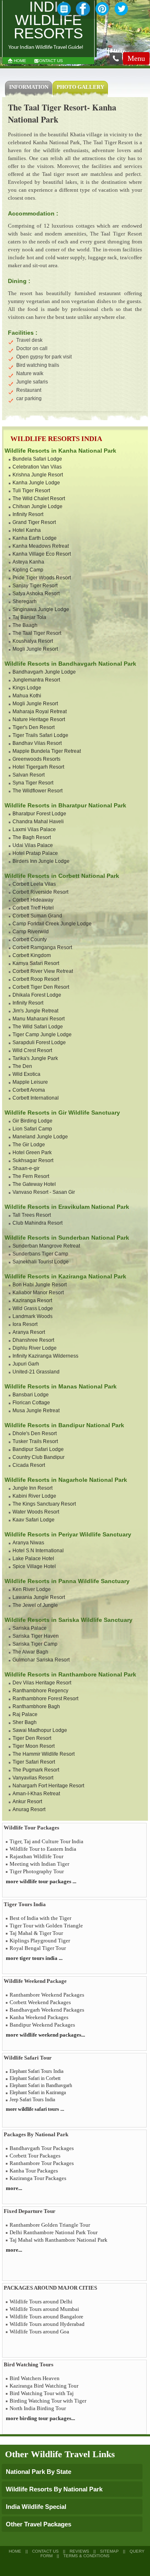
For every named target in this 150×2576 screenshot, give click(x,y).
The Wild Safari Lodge (38, 1027)
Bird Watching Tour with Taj (42, 2393)
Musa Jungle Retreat (36, 1411)
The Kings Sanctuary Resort (44, 1504)
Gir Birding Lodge (32, 1121)
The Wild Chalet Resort (39, 499)
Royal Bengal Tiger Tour (38, 1948)
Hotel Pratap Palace (35, 853)
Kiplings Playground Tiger (40, 1941)
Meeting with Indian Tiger (39, 1864)
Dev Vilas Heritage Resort (42, 1683)
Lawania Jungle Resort (39, 1597)
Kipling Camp (28, 570)
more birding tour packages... (40, 2418)
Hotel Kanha (27, 530)
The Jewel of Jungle (35, 1605)
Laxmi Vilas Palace (34, 829)
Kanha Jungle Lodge (36, 483)
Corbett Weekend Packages (40, 2002)
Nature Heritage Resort (39, 719)
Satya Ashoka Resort (36, 594)
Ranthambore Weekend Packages (47, 1995)
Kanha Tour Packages (34, 2171)
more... (14, 2188)
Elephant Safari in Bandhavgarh (41, 2085)
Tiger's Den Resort (34, 727)
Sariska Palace (30, 1628)
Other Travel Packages (39, 2524)
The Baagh (25, 625)
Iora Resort (25, 1324)
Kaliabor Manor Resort (38, 1293)
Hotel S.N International (38, 1551)
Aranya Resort (29, 1332)
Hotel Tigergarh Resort (38, 767)
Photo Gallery (80, 87)
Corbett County (30, 940)
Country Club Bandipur (39, 1457)
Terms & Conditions (86, 2556)
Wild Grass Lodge (33, 1308)
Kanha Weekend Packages (39, 2017)
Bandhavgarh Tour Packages (42, 2148)
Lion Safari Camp (32, 1129)
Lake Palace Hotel (33, 1559)
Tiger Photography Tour (37, 1871)
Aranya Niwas (28, 1543)
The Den (22, 1066)
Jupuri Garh (26, 1364)
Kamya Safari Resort (36, 963)
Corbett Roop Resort (36, 979)
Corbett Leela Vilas (34, 884)
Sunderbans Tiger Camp (40, 1254)
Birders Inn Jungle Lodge (41, 861)
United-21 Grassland (36, 1372)
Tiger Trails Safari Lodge (40, 735)
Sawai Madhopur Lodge (40, 1730)
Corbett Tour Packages (35, 2156)
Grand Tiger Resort (34, 522)
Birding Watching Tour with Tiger (48, 2401)
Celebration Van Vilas (37, 467)
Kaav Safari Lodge (34, 1520)
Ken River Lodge (32, 1589)
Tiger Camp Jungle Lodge (42, 1035)
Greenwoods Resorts (36, 759)
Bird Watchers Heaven (35, 2378)
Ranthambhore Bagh (36, 1706)
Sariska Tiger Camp (35, 1644)
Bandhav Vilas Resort (37, 743)
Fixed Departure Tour (30, 2211)
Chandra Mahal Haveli (38, 822)
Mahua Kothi (27, 696)
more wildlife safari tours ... (35, 2109)
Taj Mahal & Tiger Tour (36, 1933)
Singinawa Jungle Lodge (41, 609)
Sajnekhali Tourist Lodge (41, 1262)
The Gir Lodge (29, 1145)
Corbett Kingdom (32, 955)
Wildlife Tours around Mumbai (44, 2309)
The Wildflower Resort (37, 791)
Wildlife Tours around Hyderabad (47, 2324)
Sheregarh (25, 601)
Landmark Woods (32, 1316)
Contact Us (50, 61)
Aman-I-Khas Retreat (36, 1794)
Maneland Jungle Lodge (40, 1137)
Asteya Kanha (28, 562)
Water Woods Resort (36, 1512)
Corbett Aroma (29, 1090)
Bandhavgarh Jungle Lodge (44, 672)
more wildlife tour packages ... (41, 1881)
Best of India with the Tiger (40, 1918)
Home (20, 61)
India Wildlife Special (36, 2507)
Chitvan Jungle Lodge (37, 506)
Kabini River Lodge (34, 1496)
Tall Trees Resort (32, 1215)
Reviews (79, 2551)
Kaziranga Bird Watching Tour (44, 2386)
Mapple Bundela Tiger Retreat (47, 751)
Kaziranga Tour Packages (38, 2178)
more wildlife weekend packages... (45, 2035)
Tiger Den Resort (32, 1738)
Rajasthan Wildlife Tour (36, 1856)
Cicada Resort (29, 1465)
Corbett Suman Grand (37, 916)
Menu (136, 58)
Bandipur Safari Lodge (38, 1449)
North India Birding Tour (38, 2408)
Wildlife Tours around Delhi (41, 2302)
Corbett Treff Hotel (33, 908)
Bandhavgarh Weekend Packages (47, 2010)
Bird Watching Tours (29, 2364)
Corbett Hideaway (33, 900)
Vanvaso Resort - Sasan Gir (44, 1192)
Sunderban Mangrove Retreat (46, 1246)
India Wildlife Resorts (48, 21)
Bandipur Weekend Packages (42, 2025)
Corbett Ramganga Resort (42, 947)
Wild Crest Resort (32, 1050)
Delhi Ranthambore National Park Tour (54, 2232)
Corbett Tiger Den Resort (41, 987)
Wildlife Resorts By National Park (54, 2489)
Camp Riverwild (31, 932)
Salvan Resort (29, 775)
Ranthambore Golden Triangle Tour (50, 2225)
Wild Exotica (26, 1074)
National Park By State (39, 2472)
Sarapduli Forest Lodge (39, 1042)
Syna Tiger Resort (33, 783)
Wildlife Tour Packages (31, 1828)
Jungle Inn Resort (32, 1488)
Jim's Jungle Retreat (35, 1011)
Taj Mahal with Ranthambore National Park (59, 2240)
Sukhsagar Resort (33, 1160)
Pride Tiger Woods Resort (42, 578)
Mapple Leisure (30, 1082)
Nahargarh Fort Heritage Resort (48, 1786)
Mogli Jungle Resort (35, 649)
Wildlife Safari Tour (28, 2058)
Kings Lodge (27, 688)
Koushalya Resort (33, 641)
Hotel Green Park (32, 1153)
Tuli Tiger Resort (31, 491)
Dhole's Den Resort (35, 1433)
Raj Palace (25, 1714)
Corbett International (36, 1098)
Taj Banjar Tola (29, 617)
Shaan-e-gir (26, 1168)
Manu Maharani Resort (39, 1019)
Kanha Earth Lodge (35, 538)
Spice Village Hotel (34, 1566)
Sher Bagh (25, 1722)
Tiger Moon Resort (34, 1746)
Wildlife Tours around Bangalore (46, 2317)
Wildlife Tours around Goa (39, 2332)
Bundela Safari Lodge (37, 459)
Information (29, 87)
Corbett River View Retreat (43, 971)
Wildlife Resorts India (56, 439)
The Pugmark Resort (36, 1770)
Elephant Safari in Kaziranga (38, 2092)
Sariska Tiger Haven (36, 1636)
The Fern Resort (31, 1176)
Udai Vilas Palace (33, 845)
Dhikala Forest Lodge (37, 995)
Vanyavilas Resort (33, 1778)
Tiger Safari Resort (34, 1762)
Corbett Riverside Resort (40, 892)
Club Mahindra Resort (37, 1223)
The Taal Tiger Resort (37, 633)
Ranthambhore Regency (40, 1691)
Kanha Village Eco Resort (42, 554)
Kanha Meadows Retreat (41, 546)
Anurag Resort (29, 1809)
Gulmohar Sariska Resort (41, 1660)
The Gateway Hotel (34, 1184)
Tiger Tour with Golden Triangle (46, 1926)
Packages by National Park (36, 2134)
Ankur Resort (27, 1802)
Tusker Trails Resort (35, 1441)
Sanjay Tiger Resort (35, 586)
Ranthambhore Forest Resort (45, 1699)
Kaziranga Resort (32, 1301)
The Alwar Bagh (30, 1652)
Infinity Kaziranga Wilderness (45, 1356)
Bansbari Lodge (31, 1395)
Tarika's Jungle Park (35, 1058)
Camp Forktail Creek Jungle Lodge (52, 924)
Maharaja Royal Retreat (40, 712)
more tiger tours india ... (34, 1958)
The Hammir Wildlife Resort (44, 1754)
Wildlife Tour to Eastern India (43, 1849)
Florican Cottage (31, 1403)
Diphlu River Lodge (35, 1348)
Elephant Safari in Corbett (35, 2078)
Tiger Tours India (25, 1904)
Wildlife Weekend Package (35, 1981)
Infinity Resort (28, 514)
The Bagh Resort (32, 837)
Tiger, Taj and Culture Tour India (46, 1841)
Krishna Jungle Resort (38, 475)
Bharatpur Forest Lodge (39, 814)
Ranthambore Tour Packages (42, 2163)
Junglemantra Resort (36, 680)
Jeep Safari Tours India (32, 2100)
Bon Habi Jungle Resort (40, 1285)
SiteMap (109, 2551)
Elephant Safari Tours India (36, 2071)
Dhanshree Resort (33, 1340)
